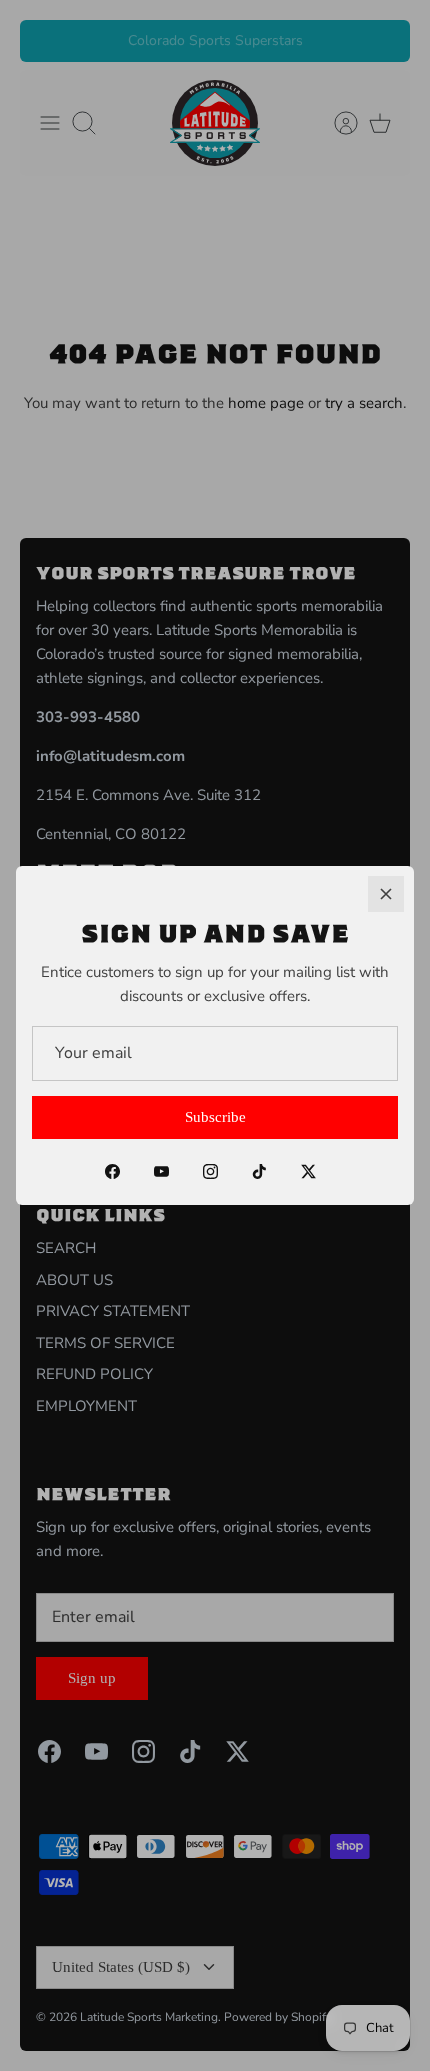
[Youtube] (161, 1171)
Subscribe (215, 1117)
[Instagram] (210, 1171)
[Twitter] (308, 1171)
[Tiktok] (259, 1171)
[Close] (386, 894)
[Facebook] (112, 1171)
